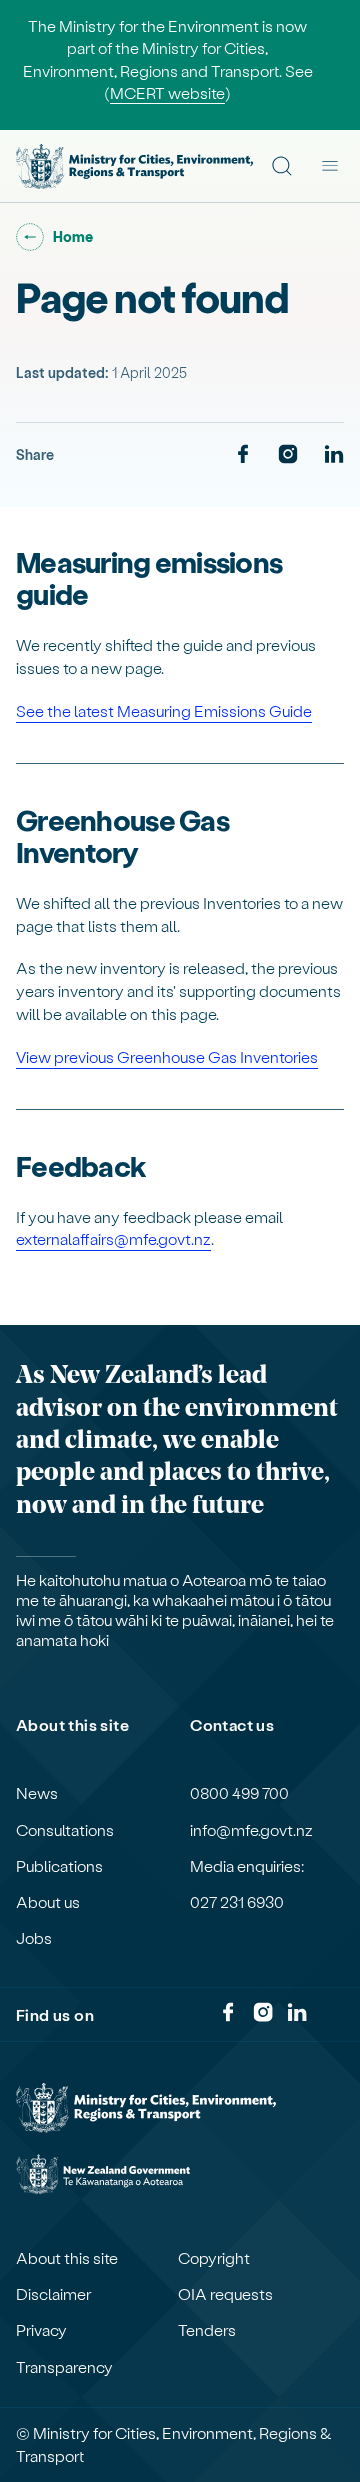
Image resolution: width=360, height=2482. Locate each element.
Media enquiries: (247, 1866)
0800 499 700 (239, 1793)
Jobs (34, 1938)
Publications (59, 1866)
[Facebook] (243, 455)
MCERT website (167, 92)
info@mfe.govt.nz (251, 1830)
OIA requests (225, 2294)
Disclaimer (53, 2294)
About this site (67, 2258)
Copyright (214, 2258)
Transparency (64, 2367)
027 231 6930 (237, 1902)
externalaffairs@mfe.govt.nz (113, 1238)
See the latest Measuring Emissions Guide (164, 710)
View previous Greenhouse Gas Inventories (167, 1056)
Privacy (41, 2330)
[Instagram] (288, 455)
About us (48, 1902)
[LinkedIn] (334, 455)
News (37, 1793)
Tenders (207, 2330)
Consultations (65, 1830)
